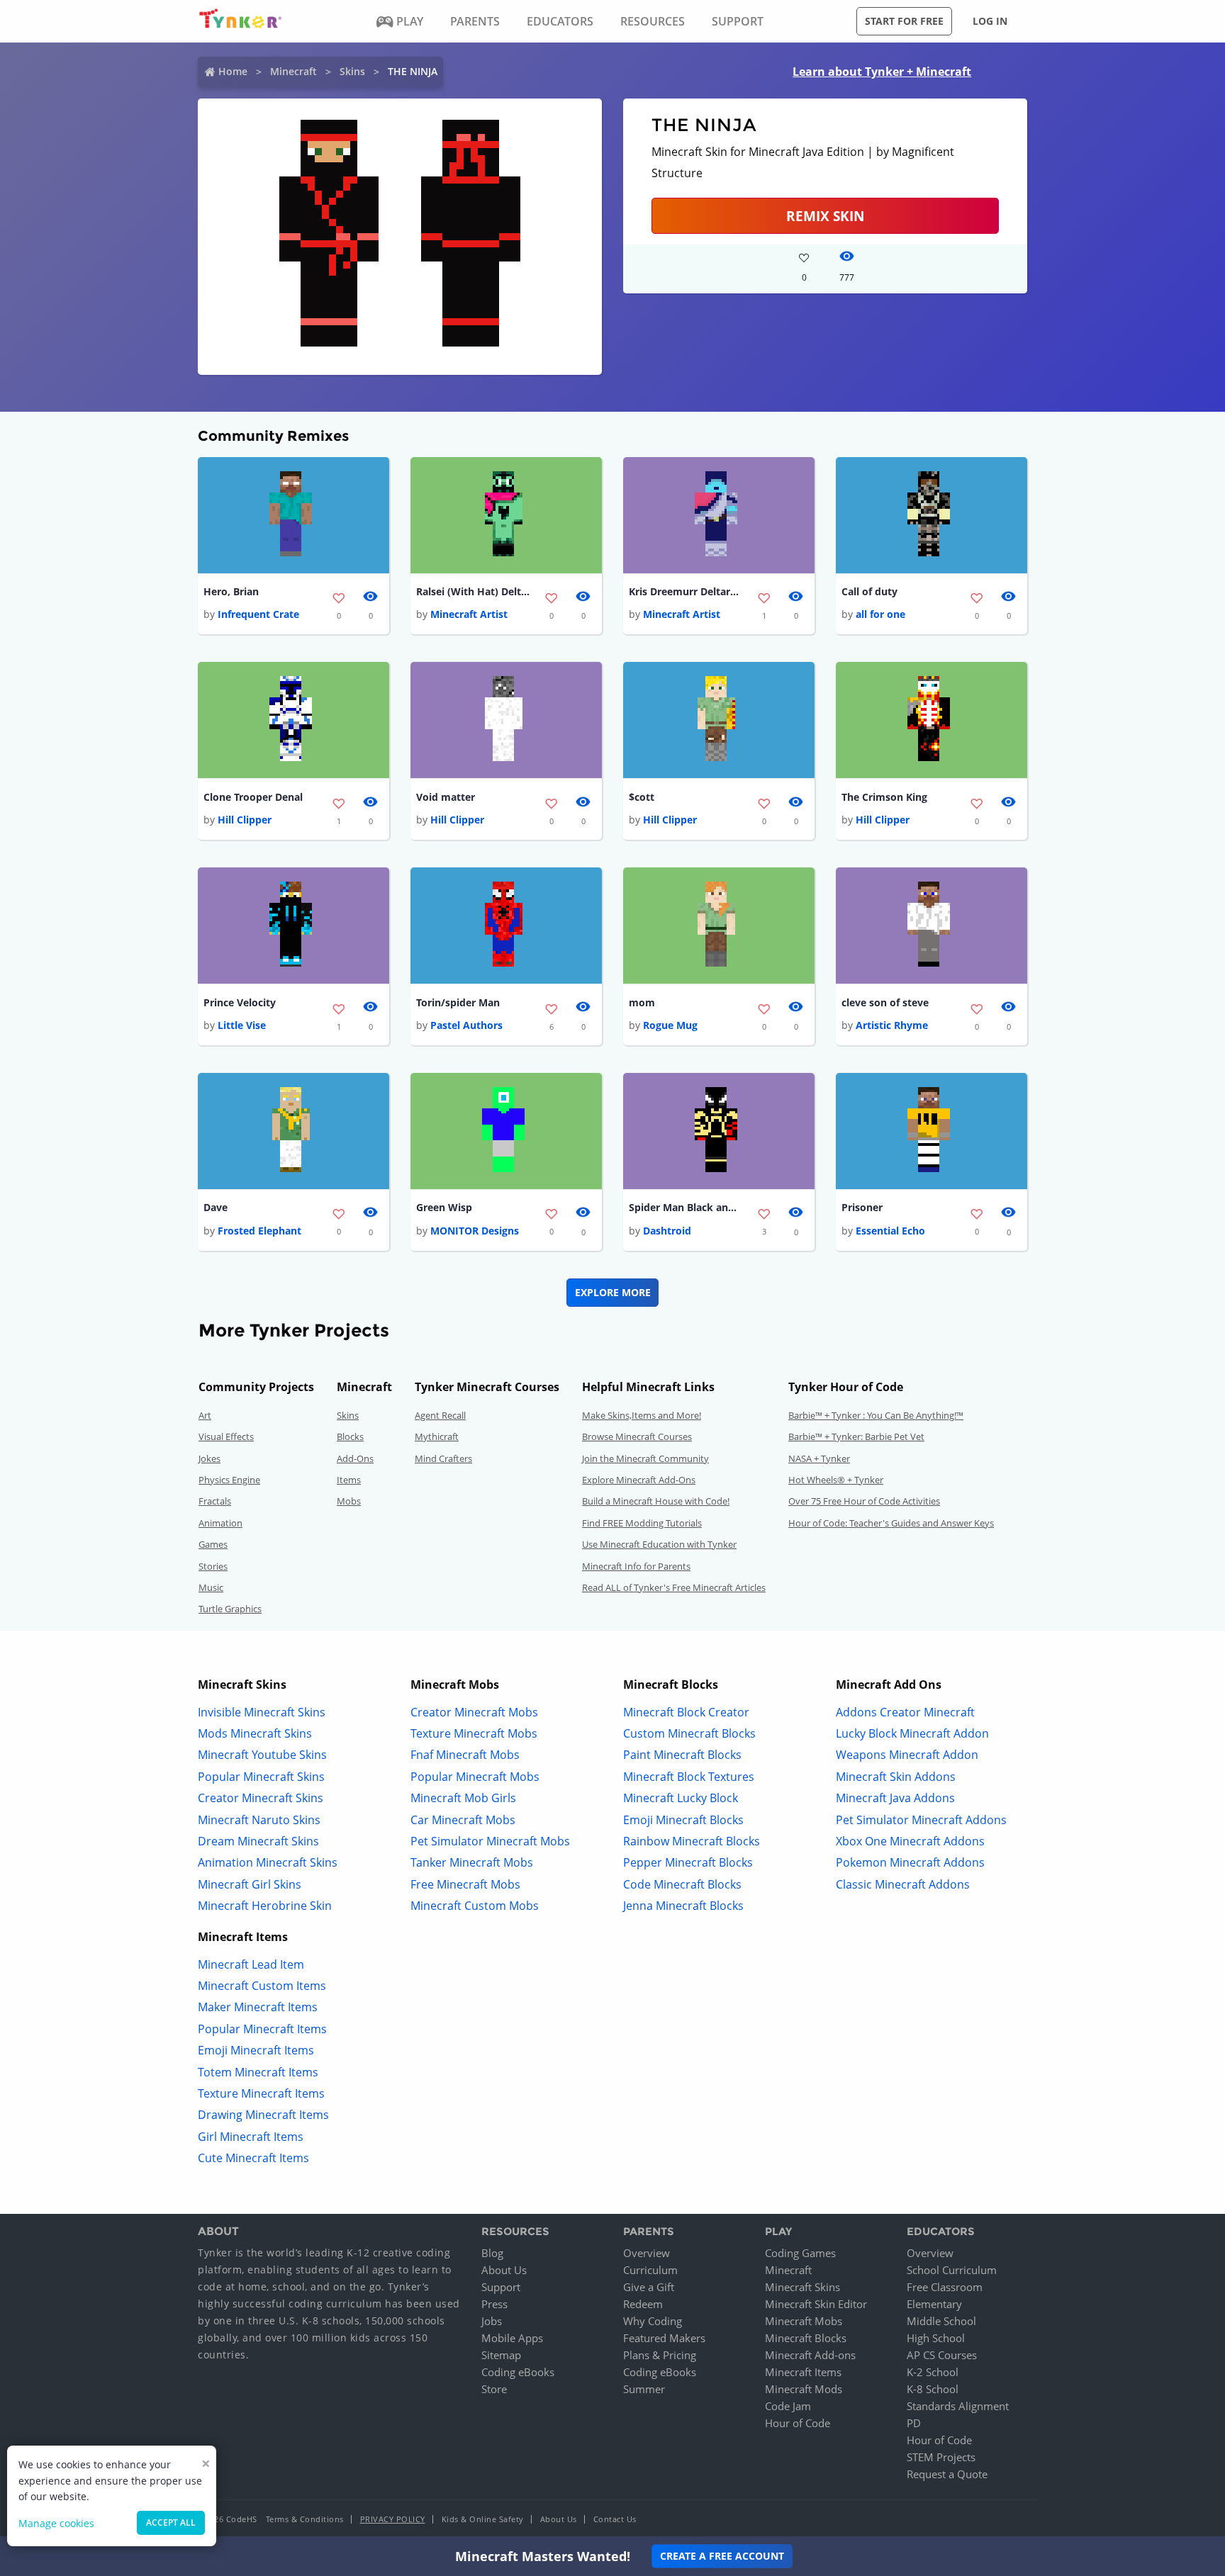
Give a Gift (649, 2287)
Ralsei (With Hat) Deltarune (473, 591)
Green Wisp (444, 1207)
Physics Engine (229, 1480)
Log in (990, 21)
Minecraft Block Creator (686, 1712)
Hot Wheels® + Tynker (836, 1480)
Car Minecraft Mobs (463, 1820)
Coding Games (800, 2253)
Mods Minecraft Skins (255, 1733)
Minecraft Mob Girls (463, 1798)
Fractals (215, 1501)
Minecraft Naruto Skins (259, 1820)
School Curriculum (952, 2270)
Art (205, 1415)
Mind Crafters (443, 1458)
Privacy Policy (393, 2519)
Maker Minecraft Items (258, 2007)
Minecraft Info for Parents (636, 1566)
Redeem (643, 2304)
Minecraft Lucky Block (681, 1798)
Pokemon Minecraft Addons (910, 1862)
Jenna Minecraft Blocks (683, 1906)
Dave (216, 1207)
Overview (647, 2253)
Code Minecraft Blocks (682, 1884)
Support (501, 2287)
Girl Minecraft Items (251, 2137)
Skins (352, 71)
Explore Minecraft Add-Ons (639, 1480)
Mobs (349, 1501)
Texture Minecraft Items (261, 2093)
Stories (213, 1566)
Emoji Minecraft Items (256, 2050)
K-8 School (933, 2389)
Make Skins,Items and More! (642, 1415)
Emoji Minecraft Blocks (683, 1820)
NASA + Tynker (819, 1458)
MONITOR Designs (475, 1231)
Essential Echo (890, 1231)
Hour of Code (798, 2423)
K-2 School (933, 2372)
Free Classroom (945, 2287)
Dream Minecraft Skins (258, 1841)
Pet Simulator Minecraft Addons (921, 1820)
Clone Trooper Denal (253, 797)
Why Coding (653, 2321)
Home (233, 71)
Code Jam (788, 2406)
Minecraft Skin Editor (816, 2304)
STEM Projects (941, 2457)
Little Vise (242, 1025)
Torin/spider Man (458, 1002)
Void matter (446, 797)
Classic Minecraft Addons (903, 1884)
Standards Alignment (958, 2406)
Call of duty (869, 591)
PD (914, 2423)
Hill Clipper (245, 820)
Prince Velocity (240, 1002)
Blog (492, 2253)
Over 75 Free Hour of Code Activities (864, 1501)
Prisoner (862, 1207)
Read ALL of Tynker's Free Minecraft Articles (674, 1587)
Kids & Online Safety (483, 2519)
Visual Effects (226, 1436)
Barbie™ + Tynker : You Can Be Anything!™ (876, 1415)
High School (936, 2338)
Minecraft (293, 71)
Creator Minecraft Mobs (474, 1712)
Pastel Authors (466, 1025)
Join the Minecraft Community (645, 1458)
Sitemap (501, 2355)
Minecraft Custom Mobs (475, 1906)
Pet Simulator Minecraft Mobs (490, 1841)
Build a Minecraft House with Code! (656, 1501)
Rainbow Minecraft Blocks (692, 1841)
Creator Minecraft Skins (261, 1798)
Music (211, 1587)
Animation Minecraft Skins (268, 1862)
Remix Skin (825, 216)
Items (349, 1480)
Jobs (492, 2321)
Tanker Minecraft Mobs (472, 1862)
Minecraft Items (803, 2372)
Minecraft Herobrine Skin (265, 1906)
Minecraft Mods (804, 2389)
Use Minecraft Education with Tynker (659, 1544)
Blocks (350, 1436)
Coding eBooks (518, 2372)
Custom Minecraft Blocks (689, 1733)
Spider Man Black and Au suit (686, 1207)
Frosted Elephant (259, 1231)
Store (494, 2389)
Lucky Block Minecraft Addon (912, 1733)
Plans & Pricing (660, 2355)
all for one (880, 614)
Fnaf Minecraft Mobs (465, 1755)
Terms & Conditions (305, 2519)
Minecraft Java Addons (895, 1798)
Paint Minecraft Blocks (682, 1755)
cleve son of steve (885, 1002)
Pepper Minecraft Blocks (688, 1862)
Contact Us (615, 2519)
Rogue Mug (670, 1025)
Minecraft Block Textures (689, 1777)
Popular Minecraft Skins (261, 1777)
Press (494, 2304)
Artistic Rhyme (892, 1025)
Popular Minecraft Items (262, 2029)
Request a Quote (947, 2474)
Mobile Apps (512, 2338)
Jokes (209, 1458)
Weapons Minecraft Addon (907, 1755)
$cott (642, 797)
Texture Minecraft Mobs (474, 1733)
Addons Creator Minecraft (905, 1712)
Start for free (904, 21)
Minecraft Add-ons (810, 2355)
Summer (644, 2389)
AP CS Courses (942, 2355)
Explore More (613, 1292)
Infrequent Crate (258, 614)
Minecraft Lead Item (251, 1964)
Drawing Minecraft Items (263, 2115)
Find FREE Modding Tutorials (642, 1523)
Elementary (934, 2304)
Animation (220, 1523)
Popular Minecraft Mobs (475, 1777)
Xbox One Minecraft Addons (910, 1841)
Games (213, 1544)
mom (642, 1002)
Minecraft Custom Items (262, 1986)
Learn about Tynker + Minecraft (882, 72)
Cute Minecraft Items (253, 2158)
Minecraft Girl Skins (250, 1884)
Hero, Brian (231, 591)
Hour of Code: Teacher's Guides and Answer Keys (891, 1523)
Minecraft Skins (802, 2287)
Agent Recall (440, 1415)
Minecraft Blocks (806, 2338)
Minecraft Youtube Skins (262, 1755)
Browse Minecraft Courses (637, 1436)
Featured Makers (664, 2338)
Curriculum (650, 2270)
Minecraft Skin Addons (896, 1777)
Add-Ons (355, 1458)
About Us (504, 2270)
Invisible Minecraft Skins (262, 1712)
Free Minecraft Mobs (465, 1884)
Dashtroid (667, 1231)
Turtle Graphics (230, 1609)
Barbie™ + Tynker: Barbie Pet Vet (856, 1436)
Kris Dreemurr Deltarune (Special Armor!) (686, 591)
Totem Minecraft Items (258, 2072)
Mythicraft (437, 1436)
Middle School (941, 2321)
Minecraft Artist (469, 614)
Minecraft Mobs (804, 2321)
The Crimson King (884, 797)
